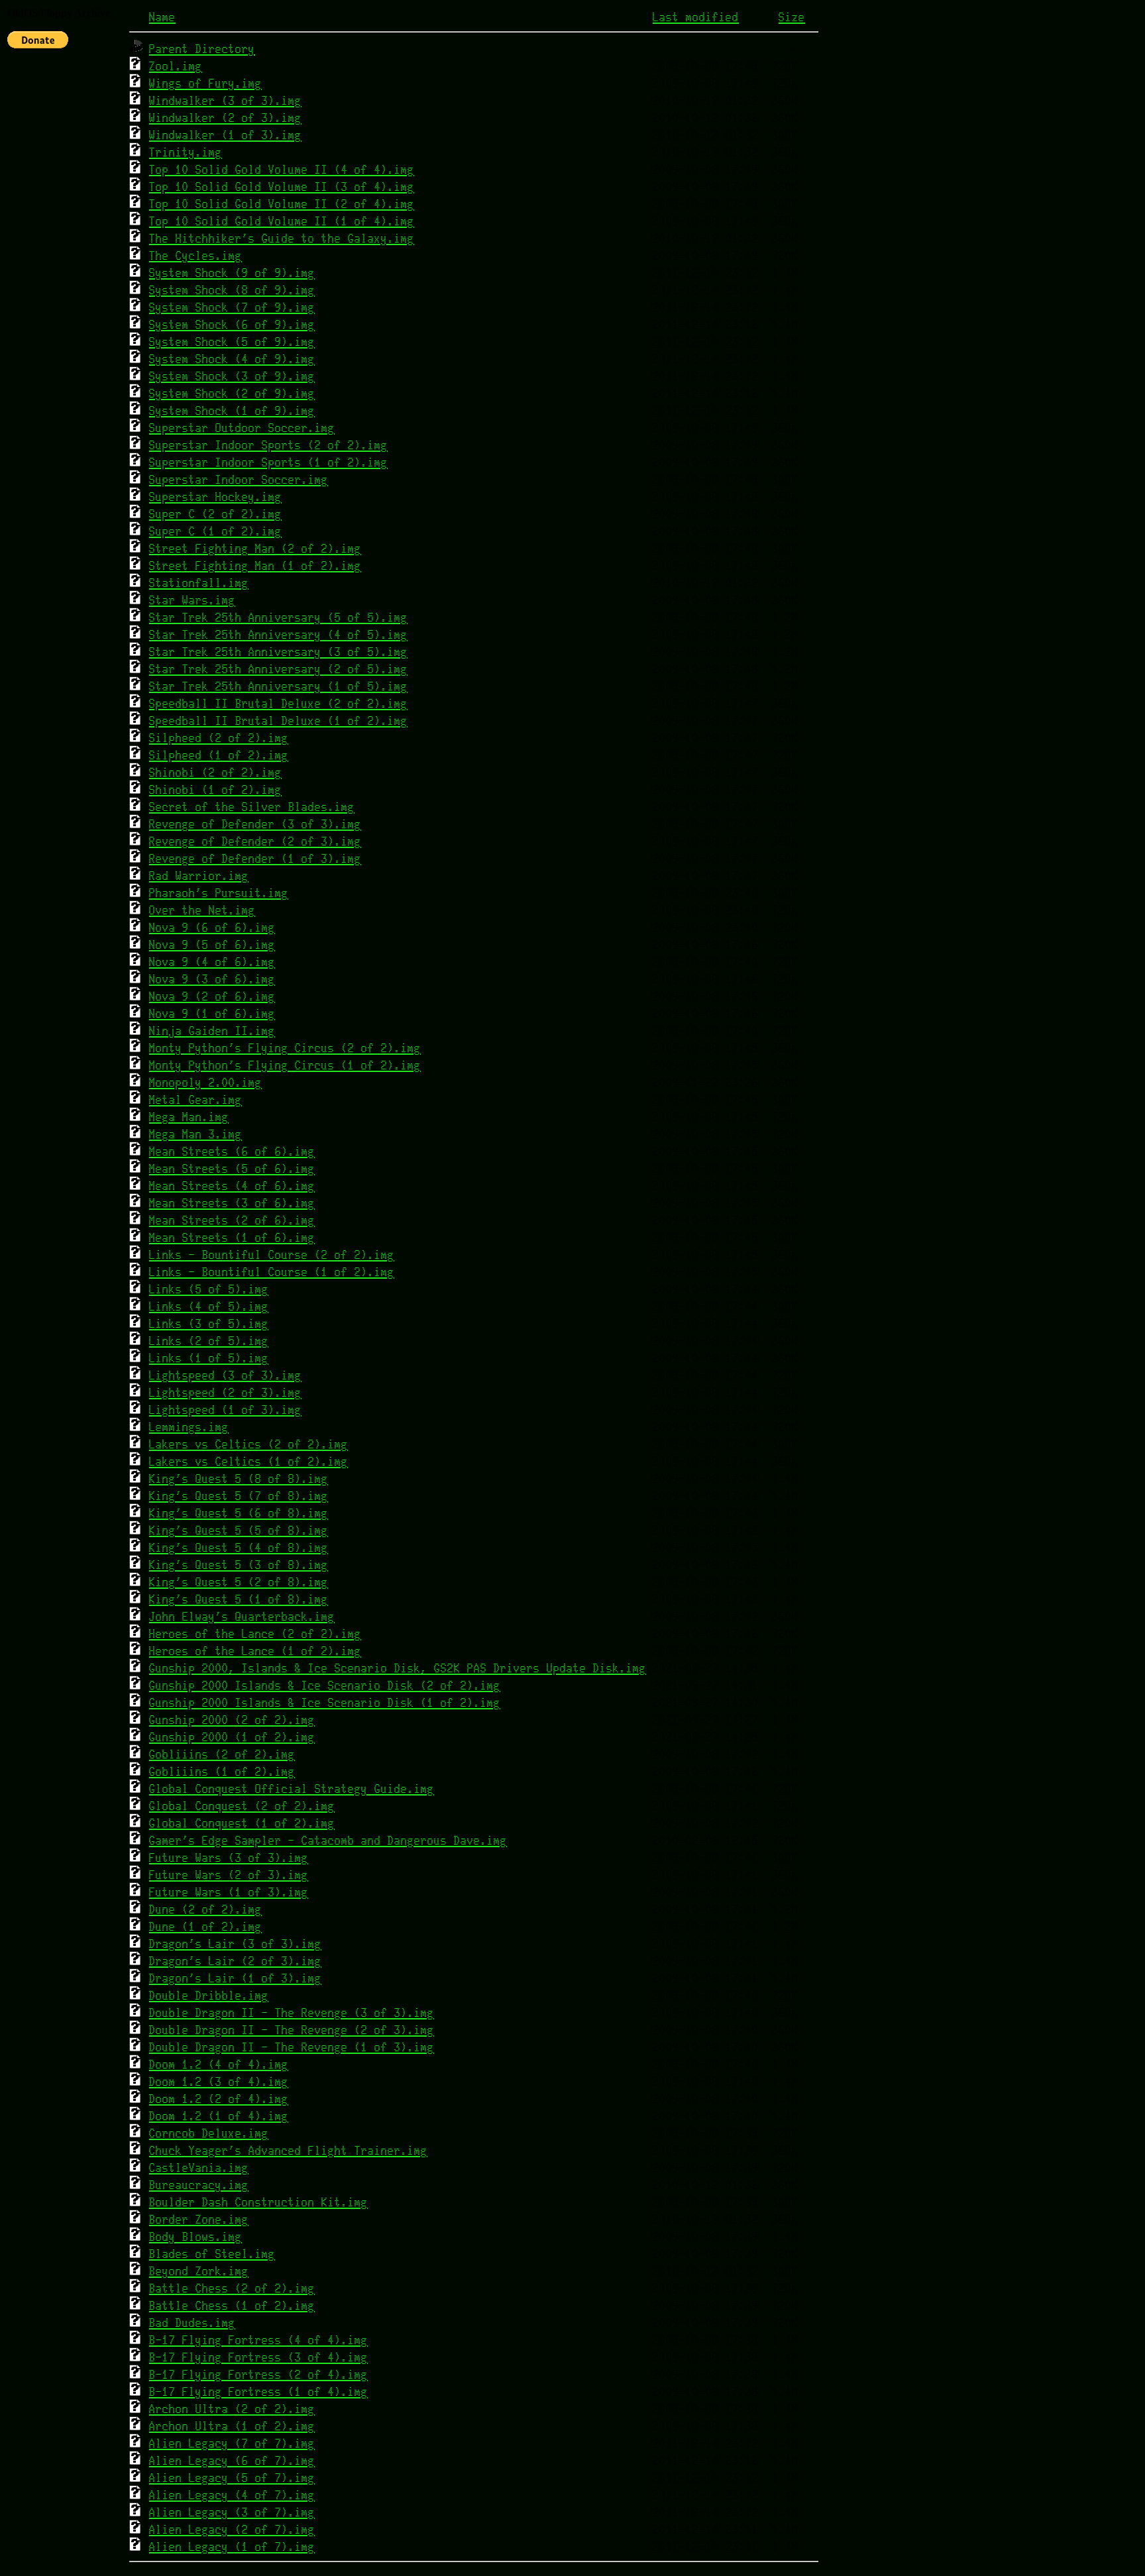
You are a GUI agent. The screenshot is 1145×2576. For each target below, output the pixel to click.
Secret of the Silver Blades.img (252, 807)
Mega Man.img (189, 1117)
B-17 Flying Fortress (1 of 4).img (258, 2392)
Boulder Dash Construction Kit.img (258, 2203)
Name (162, 18)
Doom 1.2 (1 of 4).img (219, 2117)
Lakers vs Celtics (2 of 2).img (248, 1445)
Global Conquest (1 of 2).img (242, 1824)
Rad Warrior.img (199, 876)
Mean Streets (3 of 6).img (232, 1204)
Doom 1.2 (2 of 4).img (219, 2099)
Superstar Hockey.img (215, 497)
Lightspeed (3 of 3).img (225, 1376)
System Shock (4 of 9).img (232, 359)
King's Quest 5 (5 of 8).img (239, 1531)
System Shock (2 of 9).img (232, 394)
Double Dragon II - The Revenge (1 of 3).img (292, 2048)
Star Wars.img (192, 601)
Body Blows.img (195, 2237)
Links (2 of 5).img (209, 1341)
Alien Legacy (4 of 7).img (232, 2495)
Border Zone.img (199, 2220)
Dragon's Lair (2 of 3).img (235, 1961)
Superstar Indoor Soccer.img (239, 480)
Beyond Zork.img (199, 2272)
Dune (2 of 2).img (205, 1910)
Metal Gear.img (195, 1100)
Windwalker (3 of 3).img (225, 101)
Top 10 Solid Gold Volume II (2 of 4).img (282, 204)
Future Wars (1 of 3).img (229, 1893)
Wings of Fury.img (205, 84)
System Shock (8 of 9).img (232, 291)
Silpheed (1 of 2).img (219, 756)
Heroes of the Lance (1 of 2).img (255, 1651)
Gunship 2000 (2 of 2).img (232, 1720)
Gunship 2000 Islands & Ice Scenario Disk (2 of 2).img (325, 1686)
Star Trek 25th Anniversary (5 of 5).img (278, 618)
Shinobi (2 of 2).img (215, 773)
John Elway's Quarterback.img (242, 1617)
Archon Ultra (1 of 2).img (232, 2427)
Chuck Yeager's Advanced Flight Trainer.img (288, 2151)
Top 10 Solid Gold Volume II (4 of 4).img (282, 170)
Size (792, 18)
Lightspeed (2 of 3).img (225, 1393)
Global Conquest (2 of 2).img (242, 1806)
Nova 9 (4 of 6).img (212, 962)
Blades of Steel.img (212, 2254)
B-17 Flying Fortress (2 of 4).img (258, 2375)
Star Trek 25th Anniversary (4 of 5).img (278, 635)
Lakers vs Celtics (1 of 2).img (248, 1462)
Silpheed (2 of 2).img (219, 738)
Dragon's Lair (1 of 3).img (235, 1979)
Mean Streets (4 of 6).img (232, 1186)
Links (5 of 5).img (209, 1290)
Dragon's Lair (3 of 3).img (235, 1944)
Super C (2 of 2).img (215, 514)
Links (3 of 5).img (209, 1324)
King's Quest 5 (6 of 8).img (239, 1514)
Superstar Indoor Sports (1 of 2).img (268, 463)
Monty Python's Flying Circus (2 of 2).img (285, 1048)
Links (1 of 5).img (209, 1359)
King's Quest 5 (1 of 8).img (239, 1600)
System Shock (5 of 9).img (232, 342)
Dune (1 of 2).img (205, 1927)
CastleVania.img (199, 2168)
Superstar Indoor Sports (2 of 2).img (268, 446)
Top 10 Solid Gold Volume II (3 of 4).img (282, 187)
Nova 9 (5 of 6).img (212, 945)
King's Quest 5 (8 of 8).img (239, 1479)
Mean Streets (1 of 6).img (232, 1238)
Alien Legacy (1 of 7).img (232, 2547)
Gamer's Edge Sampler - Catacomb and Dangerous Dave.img (328, 1841)
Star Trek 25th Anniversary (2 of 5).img (278, 670)
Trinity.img (186, 153)
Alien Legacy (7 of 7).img (232, 2444)
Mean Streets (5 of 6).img (232, 1169)
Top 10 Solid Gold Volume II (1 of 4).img (282, 222)
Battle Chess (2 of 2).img (232, 2289)
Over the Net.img (202, 911)
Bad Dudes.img (192, 2323)
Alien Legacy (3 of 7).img (232, 2513)
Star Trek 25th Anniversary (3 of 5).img (278, 652)
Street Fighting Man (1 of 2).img (255, 566)
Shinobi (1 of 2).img (215, 790)
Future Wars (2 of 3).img (229, 1875)
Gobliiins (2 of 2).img (222, 1755)
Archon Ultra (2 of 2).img (232, 2409)
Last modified (696, 18)
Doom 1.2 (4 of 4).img (219, 2065)
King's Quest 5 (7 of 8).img (239, 1496)
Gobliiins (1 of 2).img (222, 1772)
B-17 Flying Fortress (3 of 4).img (258, 2358)
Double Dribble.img (209, 1996)
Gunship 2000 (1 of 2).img (232, 1738)
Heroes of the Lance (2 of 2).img (255, 1634)
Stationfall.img (199, 583)
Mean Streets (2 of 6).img (232, 1221)
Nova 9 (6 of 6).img (212, 928)
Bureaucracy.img (199, 2185)
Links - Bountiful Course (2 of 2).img (272, 1255)
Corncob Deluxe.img (209, 2134)
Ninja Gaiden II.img (212, 1031)
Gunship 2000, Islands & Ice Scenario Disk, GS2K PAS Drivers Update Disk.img (398, 1669)
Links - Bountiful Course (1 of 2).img (272, 1272)
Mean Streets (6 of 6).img (232, 1152)
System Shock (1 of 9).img (232, 411)
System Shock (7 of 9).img (232, 308)
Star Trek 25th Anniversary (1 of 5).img (278, 687)
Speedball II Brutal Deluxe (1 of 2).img (278, 721)
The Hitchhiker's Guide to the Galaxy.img (282, 239)
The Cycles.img (195, 256)
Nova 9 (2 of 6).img (212, 997)
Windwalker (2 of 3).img (225, 118)
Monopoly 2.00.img (205, 1083)
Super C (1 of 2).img (215, 532)
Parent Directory (202, 49)
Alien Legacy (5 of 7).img (232, 2478)
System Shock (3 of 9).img (232, 377)
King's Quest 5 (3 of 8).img (239, 1565)
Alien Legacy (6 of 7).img (232, 2461)
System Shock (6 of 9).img (232, 325)
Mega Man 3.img (195, 1135)
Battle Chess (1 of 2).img (232, 2306)
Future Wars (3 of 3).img (229, 1858)
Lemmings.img (189, 1427)
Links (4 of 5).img (209, 1307)
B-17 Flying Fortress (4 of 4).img (258, 2340)
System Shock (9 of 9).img (232, 273)
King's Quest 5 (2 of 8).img (239, 1583)
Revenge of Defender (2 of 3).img (255, 842)
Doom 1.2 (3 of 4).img (219, 2082)
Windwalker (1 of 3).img (225, 135)
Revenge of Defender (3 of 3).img (255, 825)
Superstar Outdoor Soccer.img (242, 428)
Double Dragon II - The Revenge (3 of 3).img (292, 2013)
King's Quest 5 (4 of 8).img (239, 1548)
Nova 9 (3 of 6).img (212, 980)
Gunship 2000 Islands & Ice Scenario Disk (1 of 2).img (325, 1703)
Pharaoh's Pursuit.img (219, 893)
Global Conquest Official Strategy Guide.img (292, 1789)
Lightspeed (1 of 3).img (225, 1410)
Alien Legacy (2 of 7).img (232, 2530)
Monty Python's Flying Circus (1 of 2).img (285, 1066)
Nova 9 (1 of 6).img (212, 1014)
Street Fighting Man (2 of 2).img (255, 549)
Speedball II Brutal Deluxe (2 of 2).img (278, 704)
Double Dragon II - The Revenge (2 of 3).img (292, 2030)
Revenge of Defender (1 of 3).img (255, 859)
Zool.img (176, 67)
